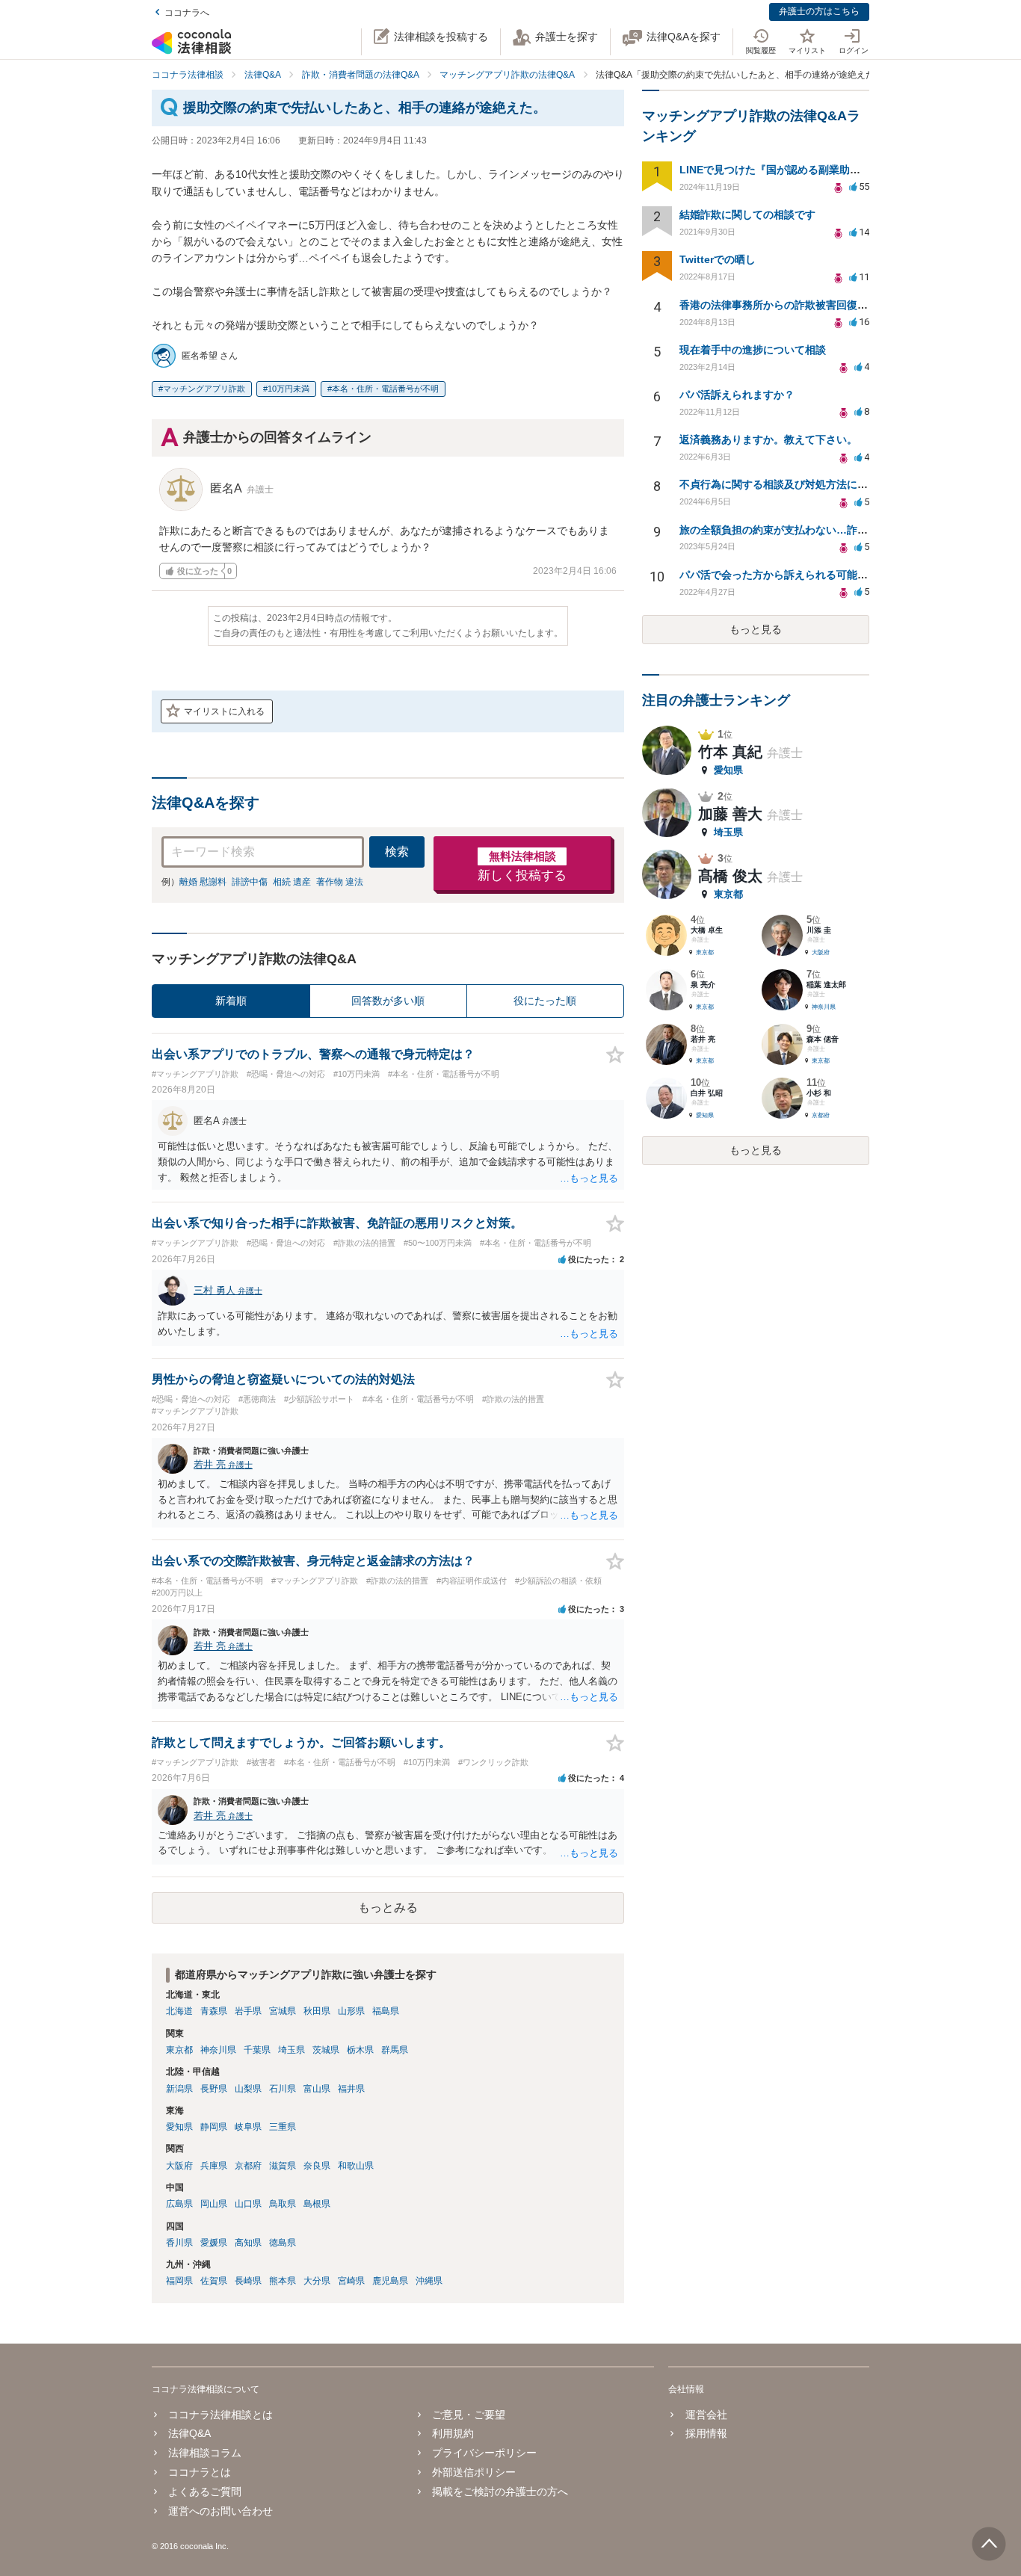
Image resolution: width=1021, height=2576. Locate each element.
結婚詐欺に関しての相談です (747, 214)
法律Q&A (189, 2433)
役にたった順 (545, 1001)
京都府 (248, 2166)
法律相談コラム (205, 2453)
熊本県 (283, 2281)
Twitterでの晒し (718, 259)
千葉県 (257, 2050)
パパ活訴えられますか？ (737, 395)
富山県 (317, 2089)
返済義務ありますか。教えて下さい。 (768, 439)
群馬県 (395, 2050)
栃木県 (360, 2050)
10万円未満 (289, 389)
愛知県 (179, 2127)
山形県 (351, 2011)
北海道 (179, 2011)
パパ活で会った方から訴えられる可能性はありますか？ (810, 575)
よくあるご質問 (205, 2492)
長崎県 (248, 2281)
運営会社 (706, 2415)
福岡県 (179, 2281)
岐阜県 (248, 2127)
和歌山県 (356, 2166)
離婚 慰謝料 (203, 882)
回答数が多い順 (388, 1001)
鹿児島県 (390, 2281)
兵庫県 (214, 2166)
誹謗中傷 (250, 882)
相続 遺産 (292, 882)
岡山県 (214, 2204)
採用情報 (706, 2433)
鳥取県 (283, 2204)
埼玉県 (292, 2050)
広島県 (179, 2204)
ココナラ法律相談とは (220, 2415)
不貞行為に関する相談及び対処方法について (784, 484)
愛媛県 (214, 2243)
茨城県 (326, 2050)
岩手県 (248, 2011)
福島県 (386, 2011)
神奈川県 (218, 2050)
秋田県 (317, 2011)
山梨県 (248, 2089)
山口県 (248, 2204)
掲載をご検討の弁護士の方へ (500, 2492)
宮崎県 (351, 2281)
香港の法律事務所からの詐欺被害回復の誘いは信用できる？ (821, 305)
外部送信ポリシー (474, 2472)
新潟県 (179, 2089)
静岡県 (214, 2127)
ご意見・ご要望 (469, 2415)
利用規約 (453, 2433)
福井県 (351, 2089)
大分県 (317, 2281)
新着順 (231, 1001)
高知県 (248, 2243)
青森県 (214, 2011)
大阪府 (179, 2166)
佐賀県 (214, 2281)
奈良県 (317, 2166)
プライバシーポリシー (484, 2453)
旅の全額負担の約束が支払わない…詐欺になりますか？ (810, 530)
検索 (397, 852)
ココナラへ (187, 13)
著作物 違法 (340, 882)
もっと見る (756, 629)
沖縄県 (429, 2281)
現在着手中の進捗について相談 (753, 350)
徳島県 (283, 2243)
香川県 (179, 2243)
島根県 (317, 2204)
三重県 (283, 2127)
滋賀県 (283, 2166)
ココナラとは (200, 2472)
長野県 (214, 2089)
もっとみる (388, 1908)
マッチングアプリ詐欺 (204, 389)
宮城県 (283, 2011)
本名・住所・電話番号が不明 (385, 389)
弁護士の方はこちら (819, 11)
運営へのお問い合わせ (220, 2511)
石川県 (283, 2089)
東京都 (179, 2050)
